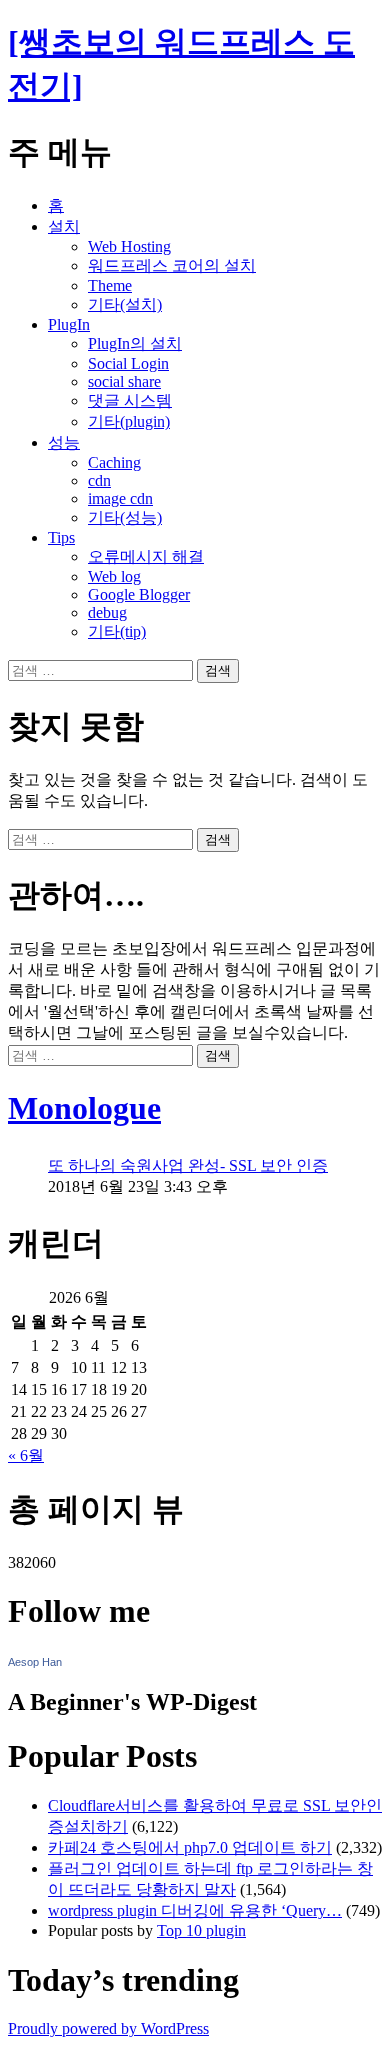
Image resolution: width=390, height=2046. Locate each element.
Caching (114, 462)
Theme (110, 285)
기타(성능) (125, 517)
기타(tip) (117, 631)
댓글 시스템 (130, 400)
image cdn (120, 498)
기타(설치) (125, 304)
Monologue (84, 1108)
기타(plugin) (129, 421)
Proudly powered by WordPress (108, 2028)
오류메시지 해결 (146, 556)
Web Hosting (129, 246)
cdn (99, 480)
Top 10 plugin (201, 1930)
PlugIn (69, 324)
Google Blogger (139, 594)
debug (107, 612)
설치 (64, 226)
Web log (114, 576)
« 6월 (26, 1455)
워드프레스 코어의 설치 (172, 265)
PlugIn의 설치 (135, 343)
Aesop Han (35, 1662)
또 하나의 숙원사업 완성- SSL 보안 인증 (188, 1165)
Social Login (128, 363)
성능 (64, 442)
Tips (61, 537)
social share (124, 381)
